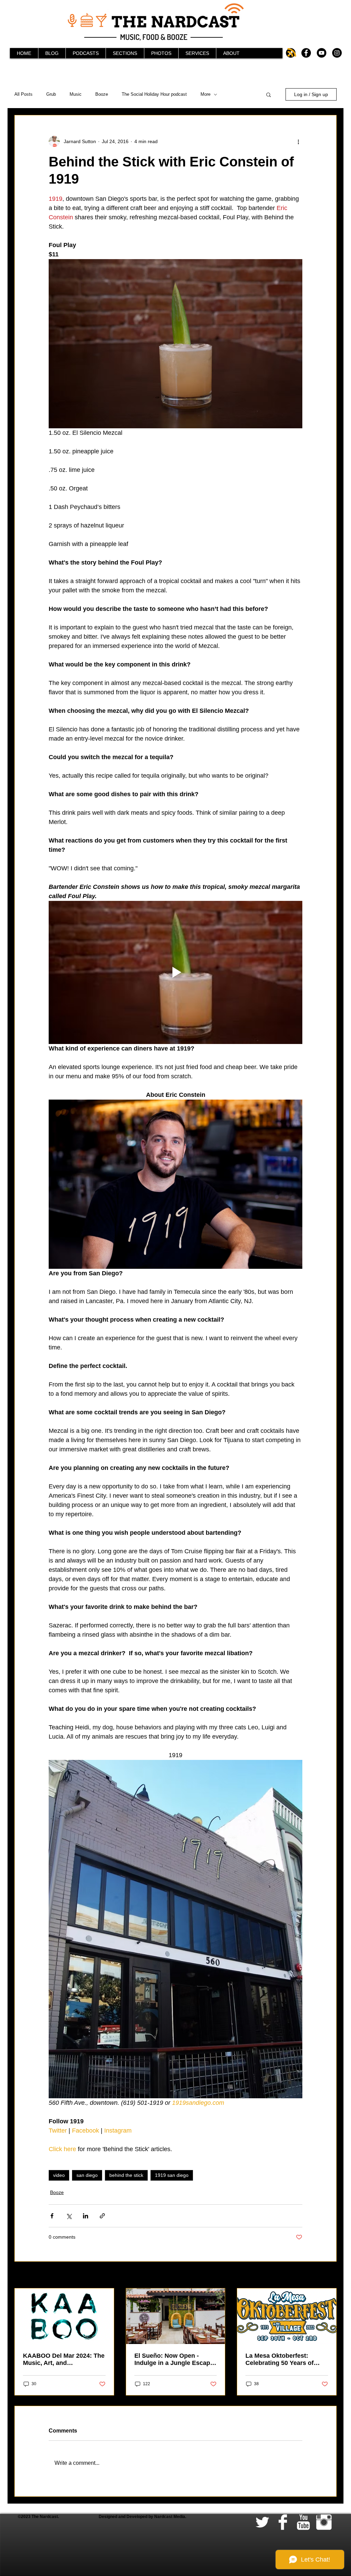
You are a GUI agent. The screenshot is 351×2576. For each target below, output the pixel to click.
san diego (87, 2175)
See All (329, 2275)
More (205, 94)
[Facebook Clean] (283, 2522)
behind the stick (126, 2175)
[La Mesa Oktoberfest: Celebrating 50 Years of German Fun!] (287, 2316)
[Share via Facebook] (52, 2216)
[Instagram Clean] (324, 2522)
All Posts (23, 94)
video (59, 2175)
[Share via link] (102, 2216)
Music (76, 94)
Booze (102, 94)
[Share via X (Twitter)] (69, 2216)
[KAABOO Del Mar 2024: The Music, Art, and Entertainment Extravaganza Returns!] (64, 2316)
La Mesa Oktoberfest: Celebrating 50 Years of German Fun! (280, 2359)
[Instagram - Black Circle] (337, 53)
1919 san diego (172, 2175)
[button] (269, 94)
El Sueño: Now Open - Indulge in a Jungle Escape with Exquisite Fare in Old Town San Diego (174, 2359)
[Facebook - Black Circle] (306, 53)
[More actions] (298, 141)
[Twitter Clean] (262, 2522)
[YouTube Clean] (303, 2522)
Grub (51, 94)
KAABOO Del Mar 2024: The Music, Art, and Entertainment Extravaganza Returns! (64, 2359)
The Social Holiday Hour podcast (154, 94)
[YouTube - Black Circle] (322, 53)
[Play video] (175, 972)
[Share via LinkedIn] (86, 2216)
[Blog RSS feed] (292, 53)
